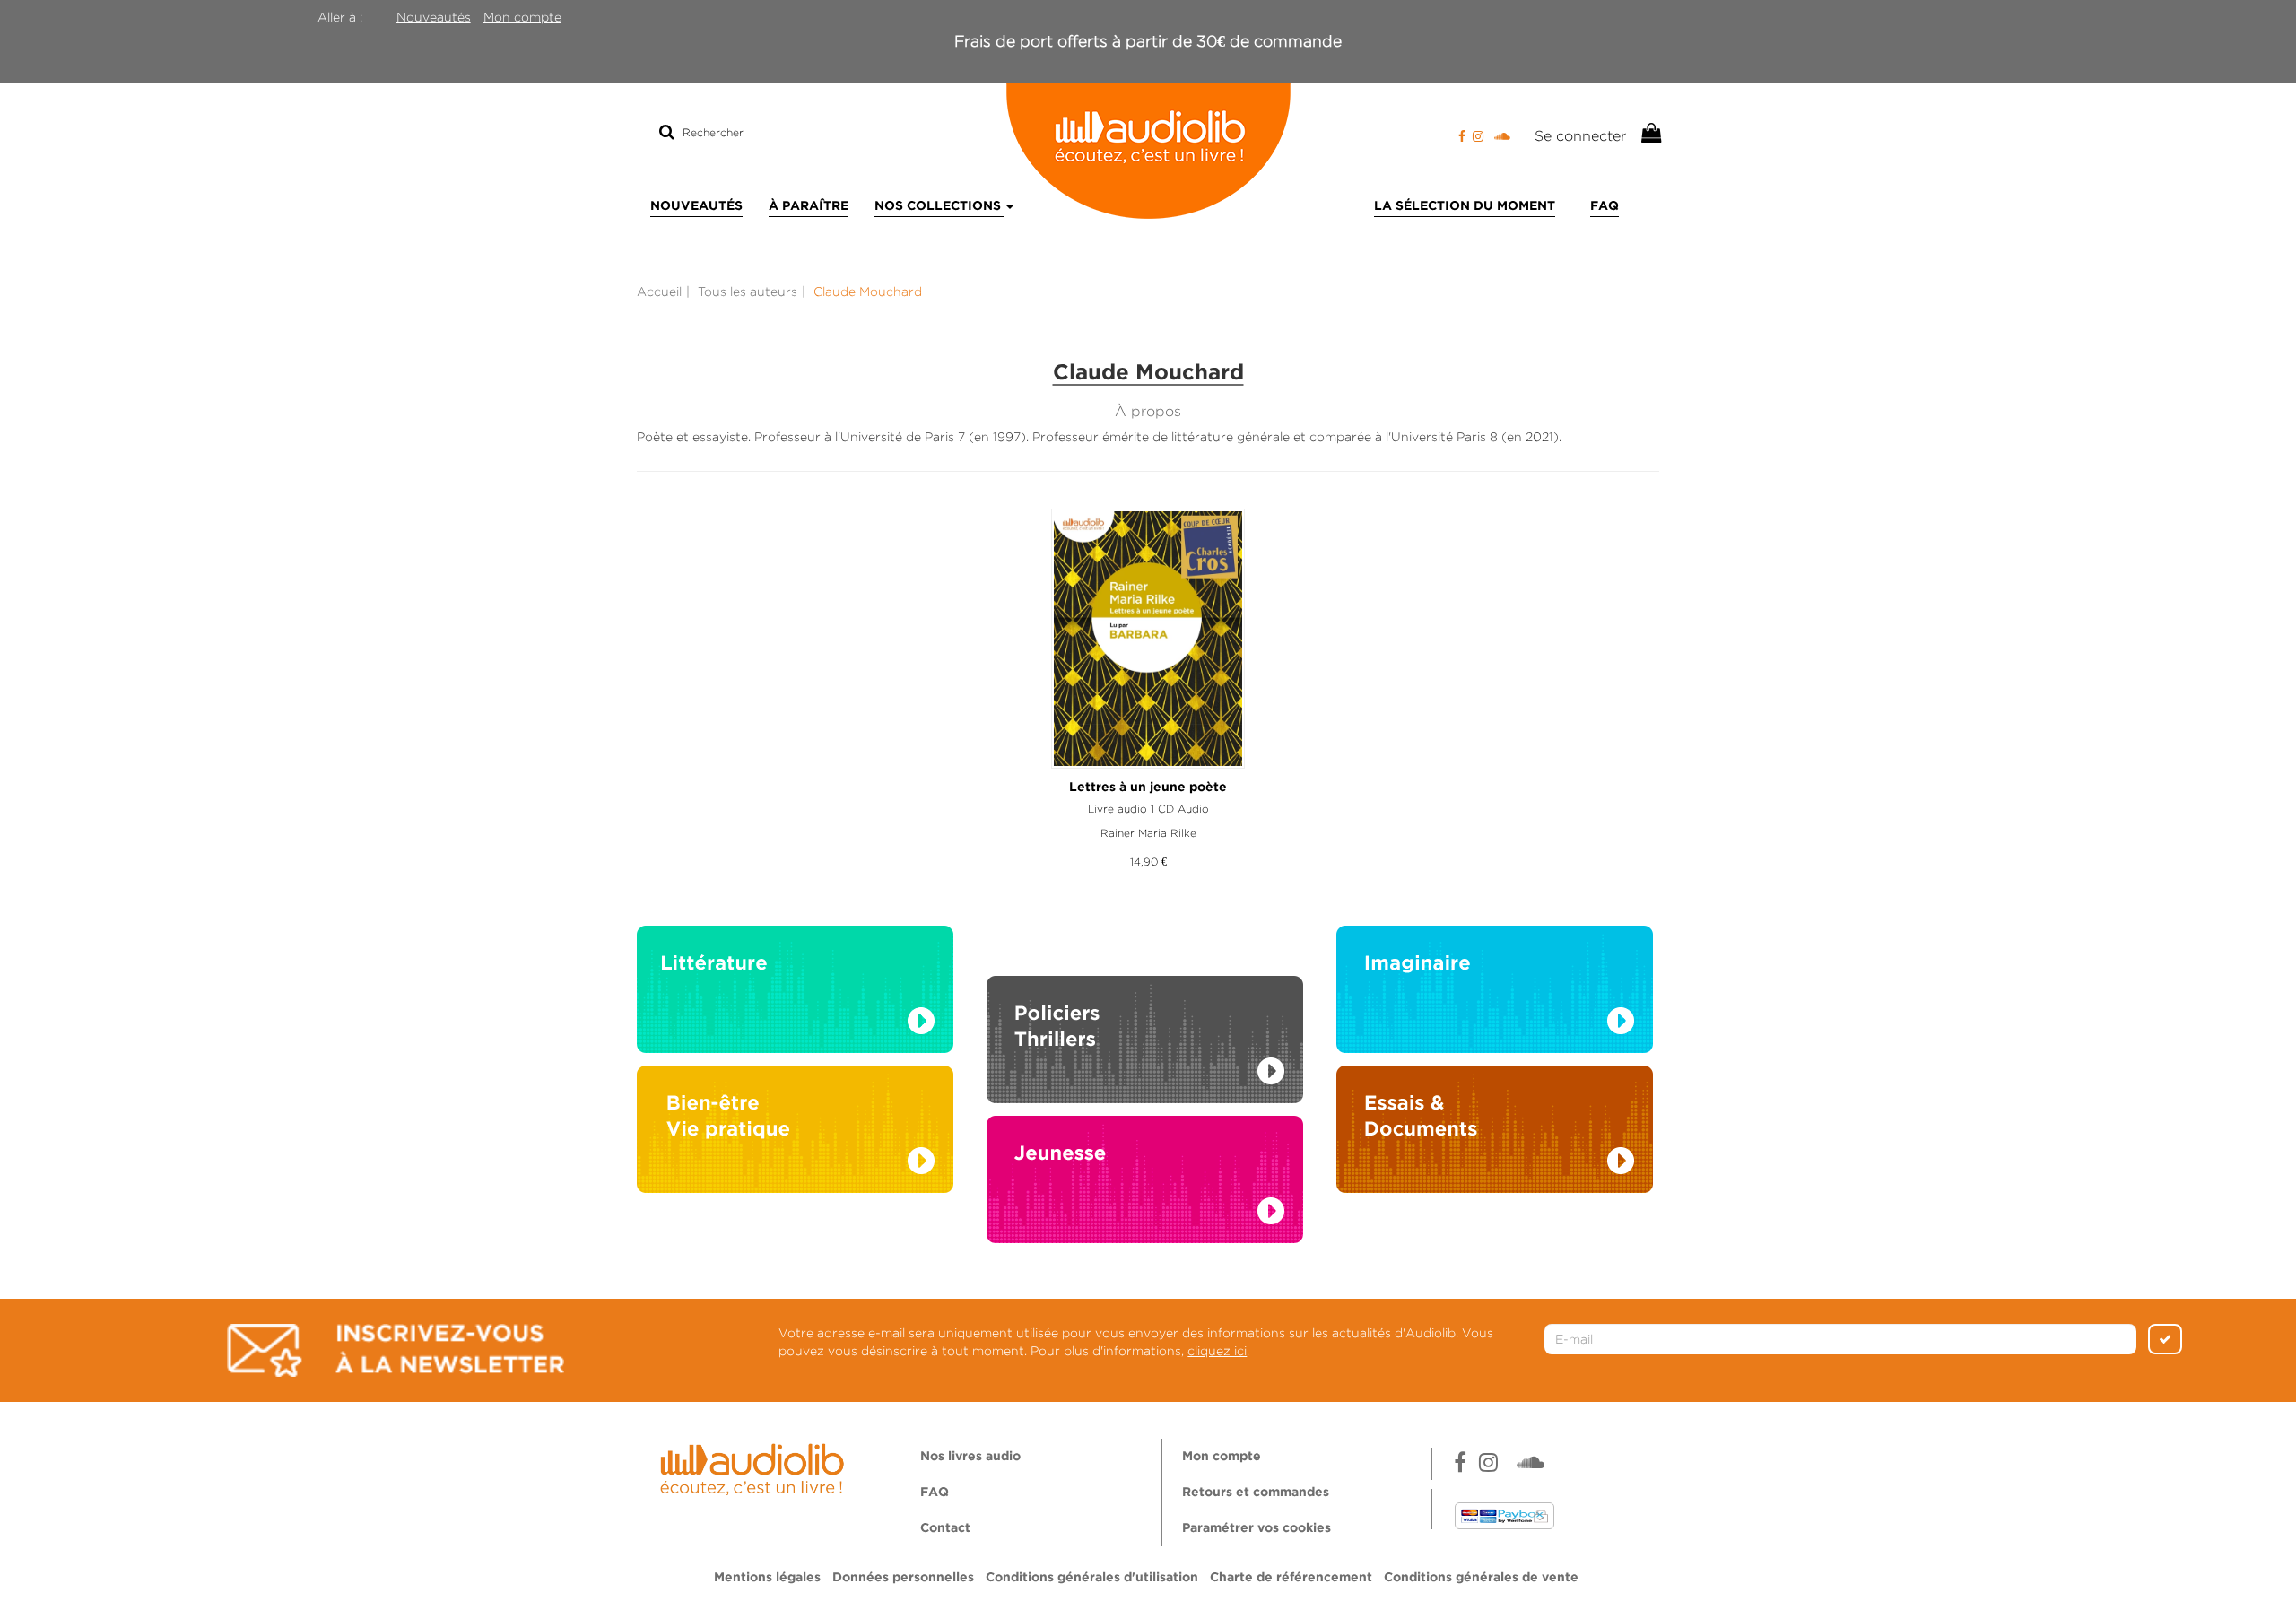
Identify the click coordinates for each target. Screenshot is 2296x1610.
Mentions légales (767, 1578)
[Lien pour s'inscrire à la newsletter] (396, 1350)
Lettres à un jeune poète (1148, 788)
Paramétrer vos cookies (1257, 1528)
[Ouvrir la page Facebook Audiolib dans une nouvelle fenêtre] (1462, 136)
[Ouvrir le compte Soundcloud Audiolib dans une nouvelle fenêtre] (1506, 136)
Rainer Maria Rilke (1148, 833)
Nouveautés (434, 17)
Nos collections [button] (939, 206)
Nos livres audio (970, 1457)
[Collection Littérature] (795, 995)
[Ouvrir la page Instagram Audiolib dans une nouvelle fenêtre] (1478, 136)
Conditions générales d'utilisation (1092, 1578)
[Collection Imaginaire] (1495, 995)
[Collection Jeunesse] (1145, 1197)
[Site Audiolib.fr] (755, 1466)
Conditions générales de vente (1481, 1578)
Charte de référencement (1291, 1578)
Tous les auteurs (748, 292)
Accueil (659, 292)
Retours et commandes (1256, 1493)
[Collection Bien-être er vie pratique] (795, 1135)
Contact (945, 1528)
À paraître (809, 206)
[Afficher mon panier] (1649, 134)
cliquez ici (1217, 1351)
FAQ (1605, 206)
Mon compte (522, 17)
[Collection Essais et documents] (1495, 1135)
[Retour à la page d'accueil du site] (1148, 151)
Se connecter (1580, 136)
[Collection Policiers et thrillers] (1145, 1020)
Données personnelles (903, 1578)
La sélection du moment (1465, 206)
